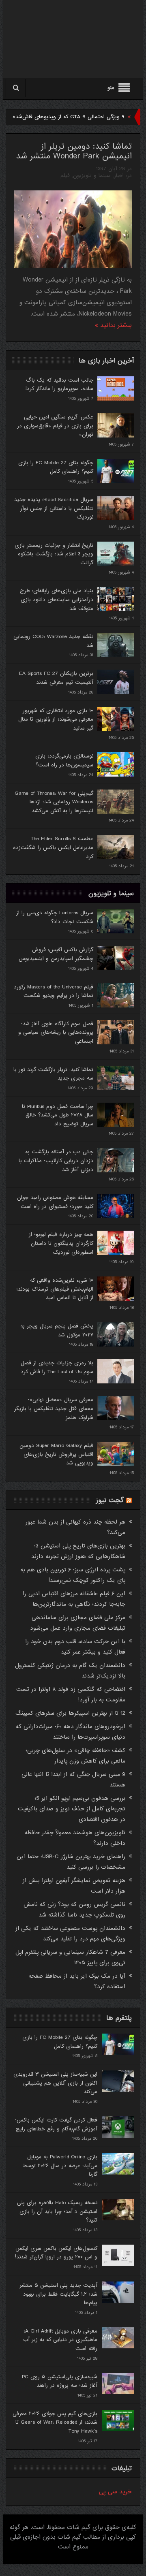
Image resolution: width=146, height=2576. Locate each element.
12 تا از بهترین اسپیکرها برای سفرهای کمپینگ (70, 1713)
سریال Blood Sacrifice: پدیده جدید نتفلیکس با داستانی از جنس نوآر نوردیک (54, 508)
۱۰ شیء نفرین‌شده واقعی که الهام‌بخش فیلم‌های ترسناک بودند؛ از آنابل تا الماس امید (55, 1289)
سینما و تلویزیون (92, 176)
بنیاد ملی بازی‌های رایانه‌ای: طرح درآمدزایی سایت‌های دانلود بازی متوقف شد (57, 600)
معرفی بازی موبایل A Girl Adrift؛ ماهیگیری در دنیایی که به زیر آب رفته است (60, 2340)
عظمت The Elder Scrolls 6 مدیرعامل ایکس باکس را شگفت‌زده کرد (53, 847)
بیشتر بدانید (115, 325)
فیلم (65, 176)
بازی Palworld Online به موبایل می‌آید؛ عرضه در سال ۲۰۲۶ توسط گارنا (60, 2166)
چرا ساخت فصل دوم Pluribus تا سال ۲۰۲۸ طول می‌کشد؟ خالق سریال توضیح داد (58, 1115)
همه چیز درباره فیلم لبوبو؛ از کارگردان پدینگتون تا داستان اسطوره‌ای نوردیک (61, 1243)
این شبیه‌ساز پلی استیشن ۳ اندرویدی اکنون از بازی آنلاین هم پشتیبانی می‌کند (55, 2083)
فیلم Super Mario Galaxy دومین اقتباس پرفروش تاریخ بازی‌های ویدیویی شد (56, 1454)
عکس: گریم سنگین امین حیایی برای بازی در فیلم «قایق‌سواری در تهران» (55, 426)
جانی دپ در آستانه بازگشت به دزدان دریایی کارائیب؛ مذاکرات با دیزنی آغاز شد (56, 1161)
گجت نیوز (110, 1500)
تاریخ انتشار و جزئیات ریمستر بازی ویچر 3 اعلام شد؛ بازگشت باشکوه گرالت (54, 554)
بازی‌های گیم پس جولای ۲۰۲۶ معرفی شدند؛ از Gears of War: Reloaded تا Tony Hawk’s (55, 2422)
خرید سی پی (115, 2492)
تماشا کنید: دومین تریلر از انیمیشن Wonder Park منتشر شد (74, 152)
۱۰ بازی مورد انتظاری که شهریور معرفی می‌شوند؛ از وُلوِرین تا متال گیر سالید (56, 719)
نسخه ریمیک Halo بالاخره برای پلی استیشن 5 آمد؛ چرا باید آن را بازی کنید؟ (57, 2211)
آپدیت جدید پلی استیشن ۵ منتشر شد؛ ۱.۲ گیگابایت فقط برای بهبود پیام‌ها (58, 2294)
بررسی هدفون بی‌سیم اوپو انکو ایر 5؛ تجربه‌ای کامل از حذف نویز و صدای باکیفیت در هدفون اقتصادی (72, 1809)
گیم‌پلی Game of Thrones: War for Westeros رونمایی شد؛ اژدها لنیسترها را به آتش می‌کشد (54, 802)
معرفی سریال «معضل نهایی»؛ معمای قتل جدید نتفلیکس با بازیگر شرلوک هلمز (54, 1409)
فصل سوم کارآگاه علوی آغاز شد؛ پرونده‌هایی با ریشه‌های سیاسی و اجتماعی (56, 1033)
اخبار (119, 176)
